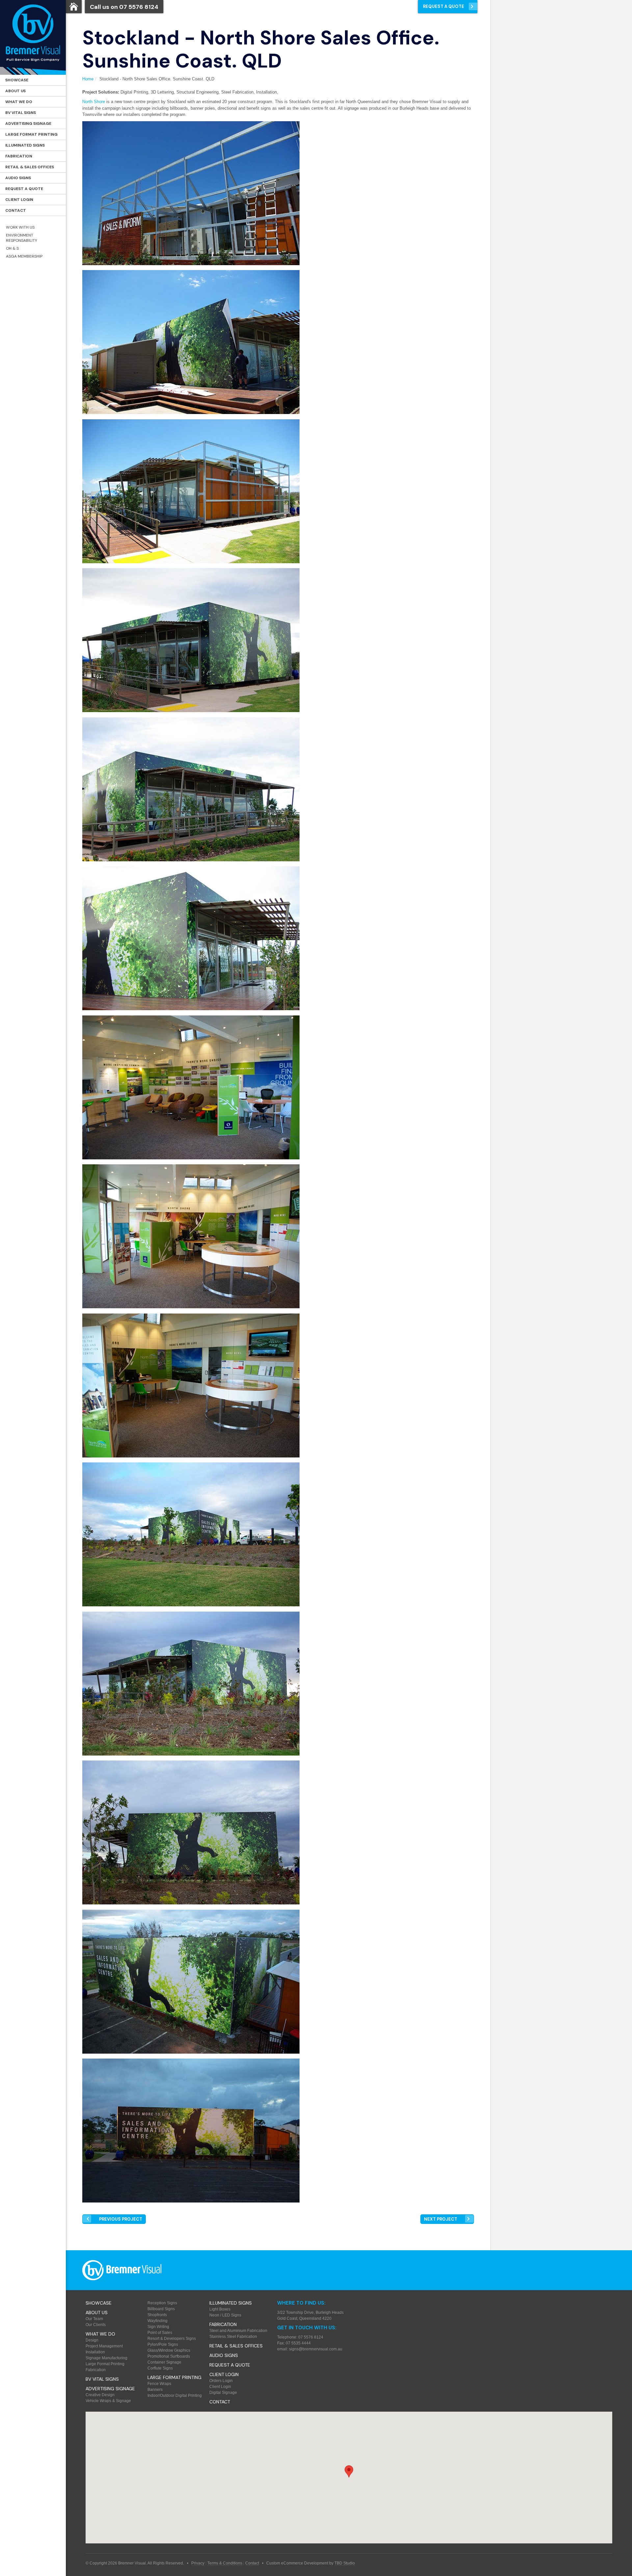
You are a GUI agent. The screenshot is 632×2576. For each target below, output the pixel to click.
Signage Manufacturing (106, 2358)
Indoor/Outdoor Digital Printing (175, 2396)
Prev (121, 2219)
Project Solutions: (101, 92)
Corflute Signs (160, 2368)
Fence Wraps (159, 2384)
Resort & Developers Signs (172, 2339)
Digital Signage (223, 2393)
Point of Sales (160, 2333)
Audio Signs (18, 178)
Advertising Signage (28, 124)
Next (441, 2219)
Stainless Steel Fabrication (233, 2337)
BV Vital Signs (21, 113)
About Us (15, 91)
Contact (16, 210)
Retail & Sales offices (30, 167)
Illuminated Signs (25, 145)
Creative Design (100, 2395)
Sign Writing (158, 2327)
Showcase (17, 80)
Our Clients (96, 2325)
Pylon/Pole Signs (163, 2344)
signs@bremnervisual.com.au (316, 2349)
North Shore (94, 102)
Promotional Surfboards (169, 2356)
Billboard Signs (161, 2309)
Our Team (94, 2319)
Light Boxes (220, 2309)
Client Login (19, 200)
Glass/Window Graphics (169, 2350)
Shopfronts (157, 2315)
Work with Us (20, 227)
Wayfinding (158, 2321)
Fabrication (19, 156)
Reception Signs (162, 2303)
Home (88, 79)
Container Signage (164, 2362)
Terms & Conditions (225, 2563)
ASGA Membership (24, 256)
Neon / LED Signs (225, 2315)
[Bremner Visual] (33, 37)
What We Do (19, 102)
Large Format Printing (31, 134)
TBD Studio (345, 2563)
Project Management (104, 2346)
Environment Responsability (22, 238)
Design (92, 2340)
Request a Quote (24, 189)
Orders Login (221, 2381)
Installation (95, 2352)
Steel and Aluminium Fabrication (238, 2331)
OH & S (12, 248)
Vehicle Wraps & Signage (108, 2401)
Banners (155, 2390)
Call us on (124, 7)
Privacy (198, 2563)
